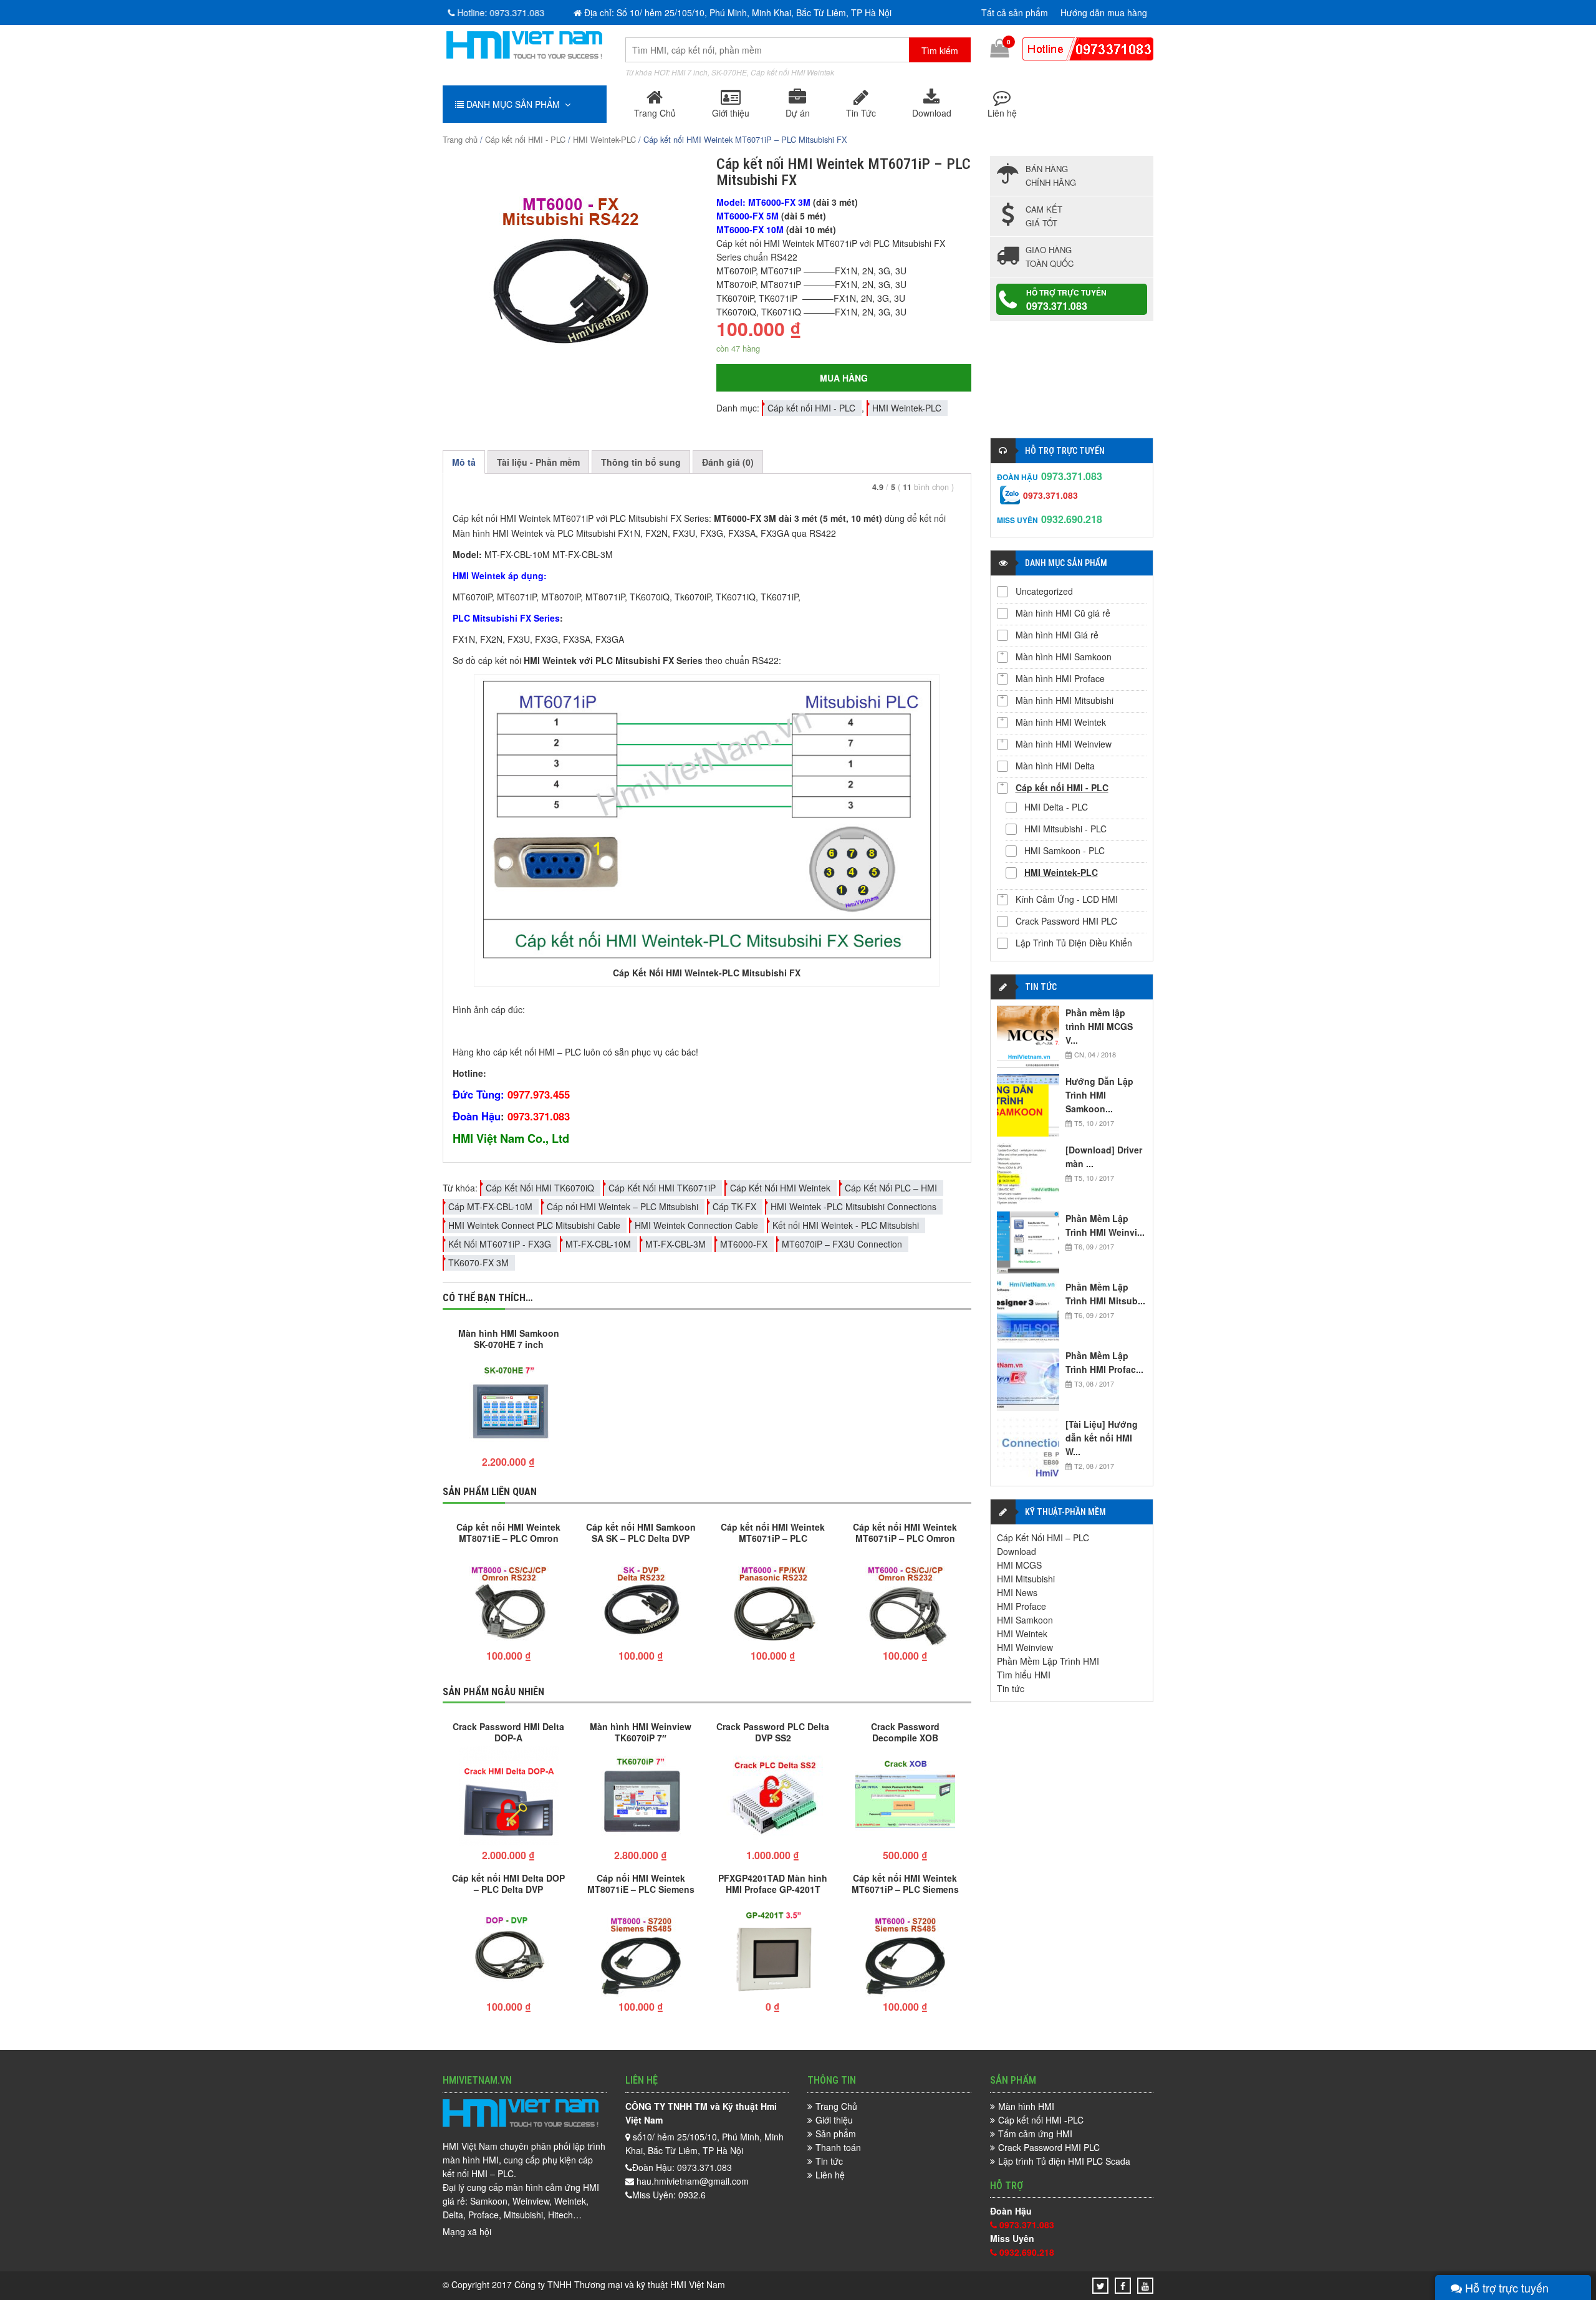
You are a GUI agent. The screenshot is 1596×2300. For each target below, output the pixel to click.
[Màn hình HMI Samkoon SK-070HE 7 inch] (509, 1404)
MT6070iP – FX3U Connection (842, 1244)
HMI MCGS (1019, 1565)
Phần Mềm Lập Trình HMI (1048, 1661)
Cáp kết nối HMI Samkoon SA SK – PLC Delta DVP (641, 1532)
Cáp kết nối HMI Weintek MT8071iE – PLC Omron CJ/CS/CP (508, 1532)
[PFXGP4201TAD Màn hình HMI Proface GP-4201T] (773, 1949)
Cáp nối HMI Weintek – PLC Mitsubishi (623, 1206)
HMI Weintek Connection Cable (696, 1225)
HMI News (1017, 1592)
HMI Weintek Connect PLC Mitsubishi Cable (534, 1225)
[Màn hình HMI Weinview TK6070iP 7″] (641, 1797)
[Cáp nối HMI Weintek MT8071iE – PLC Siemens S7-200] (641, 1949)
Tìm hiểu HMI (1024, 1675)
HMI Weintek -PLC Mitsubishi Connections (853, 1206)
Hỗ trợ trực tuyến (1505, 2288)
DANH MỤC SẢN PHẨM (514, 104)
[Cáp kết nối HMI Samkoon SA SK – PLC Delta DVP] (641, 1598)
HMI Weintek (1022, 1634)
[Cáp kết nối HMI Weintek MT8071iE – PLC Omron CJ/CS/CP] (509, 1598)
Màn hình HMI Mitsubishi (1065, 700)
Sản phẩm (836, 2134)
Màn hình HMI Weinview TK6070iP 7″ (641, 1731)
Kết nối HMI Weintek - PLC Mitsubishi (846, 1225)
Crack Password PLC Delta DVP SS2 (773, 1731)
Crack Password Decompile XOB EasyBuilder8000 (905, 1731)
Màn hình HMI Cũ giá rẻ (1063, 613)
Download (932, 113)
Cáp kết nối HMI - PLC (525, 139)
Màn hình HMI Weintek (1061, 722)
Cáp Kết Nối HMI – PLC (1043, 1537)
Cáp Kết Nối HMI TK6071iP (662, 1188)
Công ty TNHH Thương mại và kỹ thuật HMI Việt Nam (620, 2284)
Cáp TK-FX (734, 1206)
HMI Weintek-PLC (604, 139)
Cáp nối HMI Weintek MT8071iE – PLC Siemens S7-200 (641, 1883)
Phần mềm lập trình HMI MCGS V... (1099, 1026)
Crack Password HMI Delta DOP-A (508, 1731)
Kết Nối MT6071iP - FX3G (500, 1244)
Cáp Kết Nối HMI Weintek (780, 1188)
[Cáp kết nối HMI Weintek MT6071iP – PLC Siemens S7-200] (905, 1949)
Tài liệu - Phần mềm (538, 462)
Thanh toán (838, 2147)
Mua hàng (844, 378)
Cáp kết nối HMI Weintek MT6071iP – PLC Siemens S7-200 (905, 1883)
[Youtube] (1145, 2286)
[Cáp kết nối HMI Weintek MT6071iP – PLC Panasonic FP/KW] (773, 1598)
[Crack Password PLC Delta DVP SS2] (773, 1797)
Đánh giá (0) (728, 462)
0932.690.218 (1072, 519)
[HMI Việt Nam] (524, 55)
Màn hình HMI (1026, 2106)
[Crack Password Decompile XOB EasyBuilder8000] (905, 1797)
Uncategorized (1044, 591)
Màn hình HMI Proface (1060, 678)
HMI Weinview (1025, 1647)
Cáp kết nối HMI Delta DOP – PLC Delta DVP (508, 1883)
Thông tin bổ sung (641, 462)
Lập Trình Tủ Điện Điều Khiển (1074, 943)
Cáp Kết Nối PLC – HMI (891, 1188)
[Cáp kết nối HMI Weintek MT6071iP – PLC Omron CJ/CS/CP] (905, 1598)
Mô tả (464, 462)
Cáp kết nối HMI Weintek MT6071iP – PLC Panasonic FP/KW (773, 1532)
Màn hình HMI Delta (1055, 766)
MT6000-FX (744, 1244)
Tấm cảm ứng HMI (1035, 2134)
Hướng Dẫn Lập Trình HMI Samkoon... (1099, 1095)
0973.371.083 (1057, 306)
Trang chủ (460, 139)
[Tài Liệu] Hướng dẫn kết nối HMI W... (1102, 1438)
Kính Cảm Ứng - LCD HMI (1067, 899)
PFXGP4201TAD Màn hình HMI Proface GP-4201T (773, 1883)
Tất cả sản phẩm (1015, 12)
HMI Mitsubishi (1026, 1579)
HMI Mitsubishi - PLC (1065, 829)
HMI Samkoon (1025, 1620)
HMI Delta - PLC (1056, 807)
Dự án (798, 113)
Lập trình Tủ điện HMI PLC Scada (1064, 2161)
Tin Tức (861, 113)
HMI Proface (1022, 1606)
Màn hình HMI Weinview (1064, 744)
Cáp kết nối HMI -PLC (1041, 2120)
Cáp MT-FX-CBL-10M (490, 1206)
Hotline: (499, 12)
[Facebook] (1123, 2286)
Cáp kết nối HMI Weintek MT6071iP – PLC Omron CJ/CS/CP (905, 1532)
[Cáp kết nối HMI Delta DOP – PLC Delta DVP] (509, 1949)
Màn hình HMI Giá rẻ (1057, 635)
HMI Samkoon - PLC (1065, 850)
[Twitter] (1101, 2286)
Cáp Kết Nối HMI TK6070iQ (540, 1188)
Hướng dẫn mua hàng (1104, 12)
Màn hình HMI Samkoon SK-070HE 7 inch (509, 1338)
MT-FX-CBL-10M (598, 1244)
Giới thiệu (731, 113)
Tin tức (1011, 1688)
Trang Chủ (655, 113)
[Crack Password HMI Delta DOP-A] (509, 1797)
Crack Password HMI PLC (1066, 921)
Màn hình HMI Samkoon (1064, 657)
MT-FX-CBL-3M (675, 1244)
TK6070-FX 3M (478, 1263)
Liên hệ (1002, 113)
